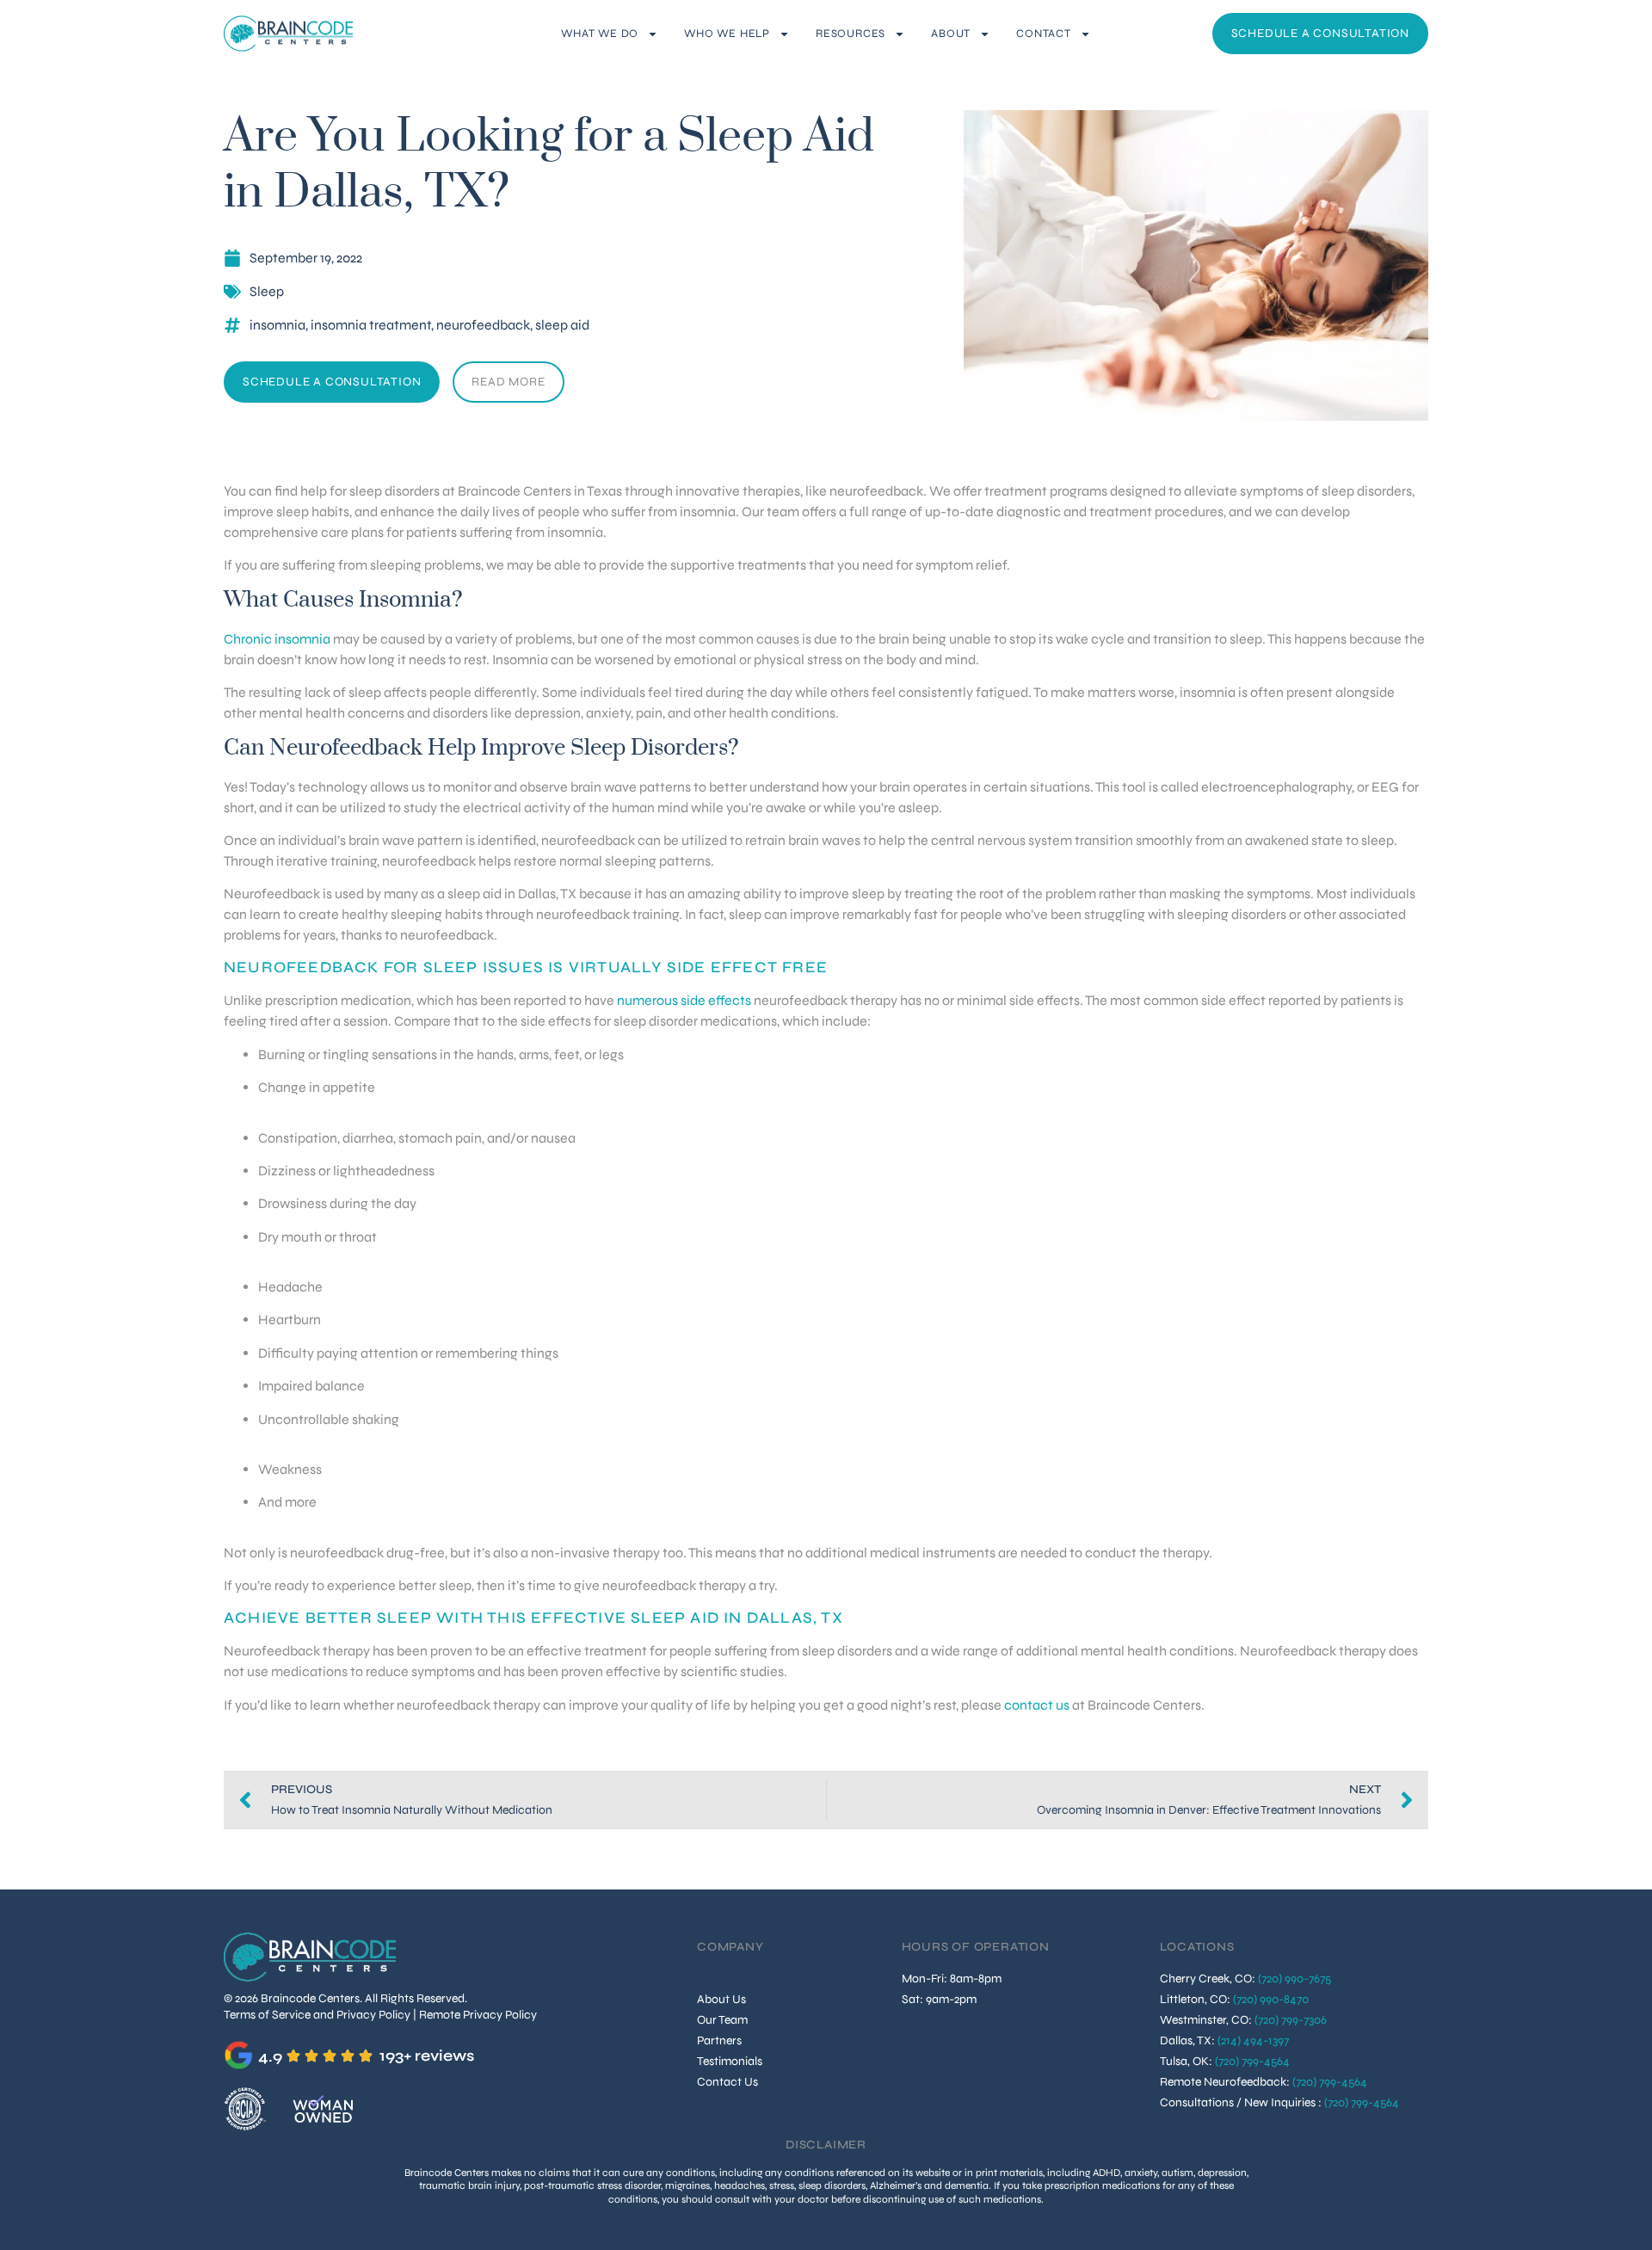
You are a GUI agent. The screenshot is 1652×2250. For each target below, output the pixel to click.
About (951, 34)
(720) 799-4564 (1252, 2061)
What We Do (600, 34)
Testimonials (730, 2061)
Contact (1044, 34)
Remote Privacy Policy (478, 2015)
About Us (721, 1999)
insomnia (277, 325)
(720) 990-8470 (1271, 1999)
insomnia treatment (371, 325)
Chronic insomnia (278, 639)
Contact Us (727, 2082)
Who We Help (727, 34)
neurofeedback (483, 325)
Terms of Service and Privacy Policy (317, 2015)
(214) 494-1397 (1253, 2040)
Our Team (722, 2020)
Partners (719, 2040)
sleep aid (562, 325)
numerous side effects (684, 1000)
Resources (851, 34)
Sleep (267, 291)
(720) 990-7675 (1294, 1979)
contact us (1037, 1705)
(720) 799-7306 (1291, 2020)
